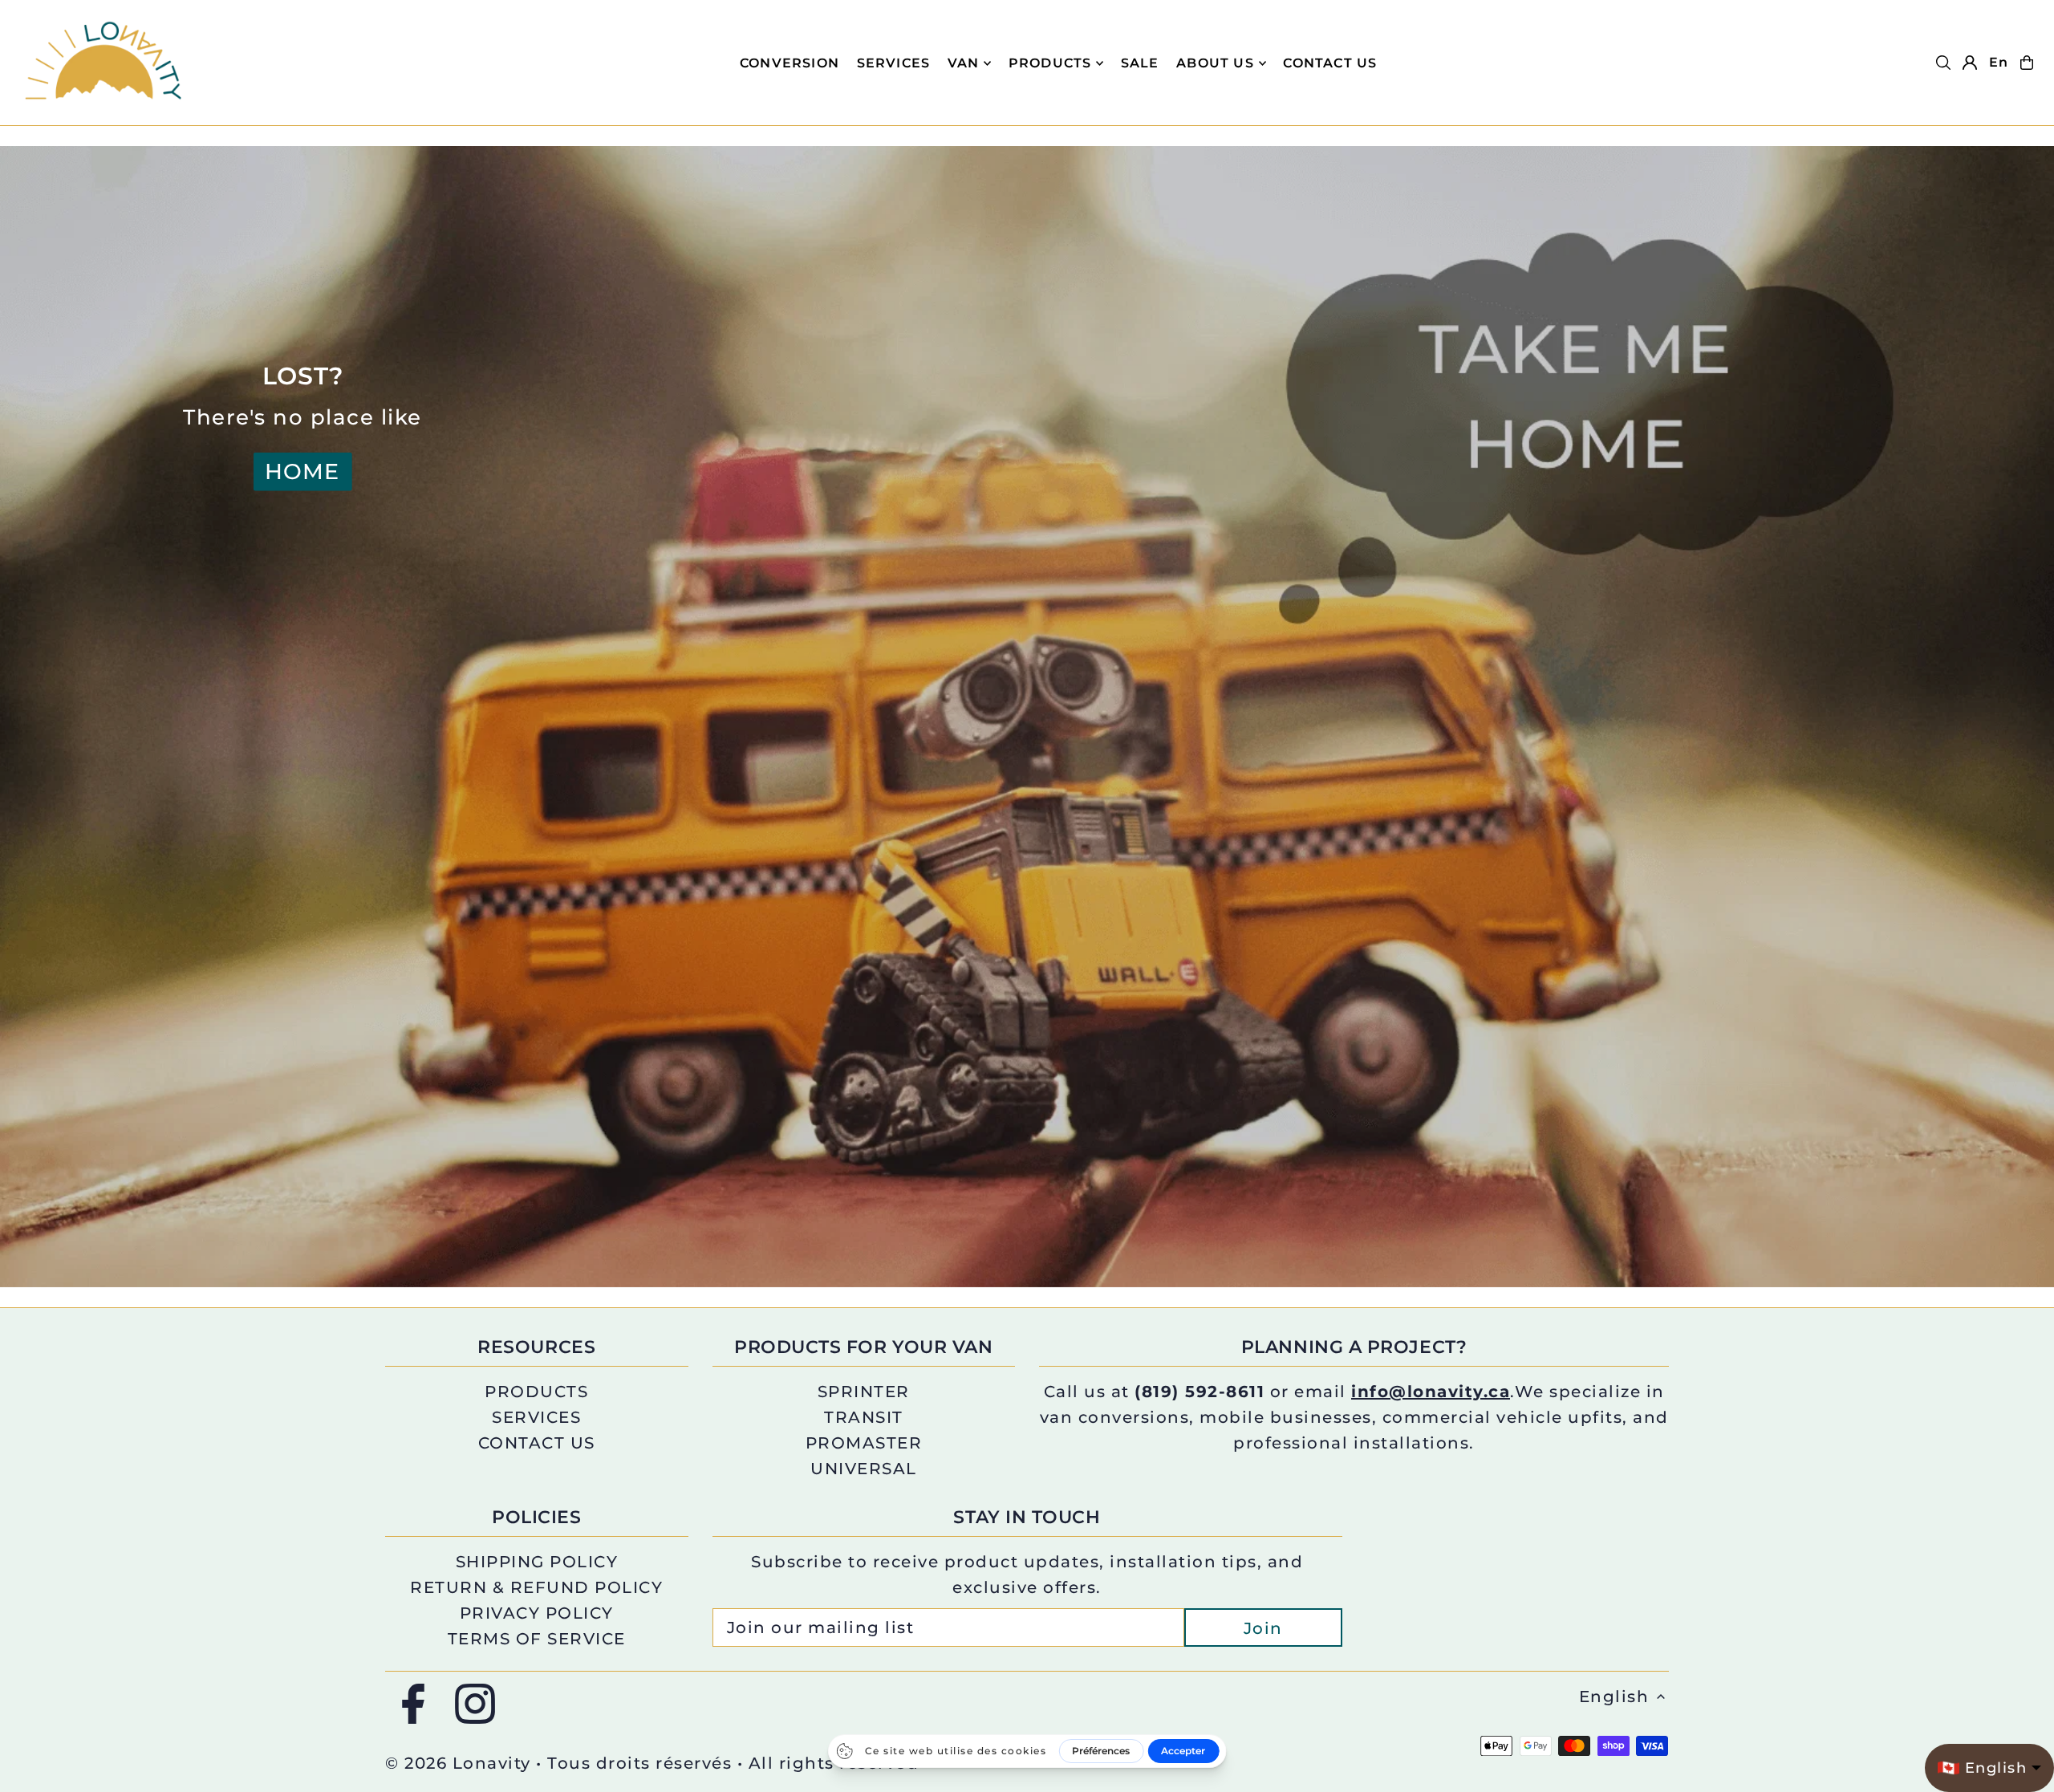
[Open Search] (1943, 63)
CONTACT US (537, 1443)
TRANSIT (864, 1417)
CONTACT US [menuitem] (1330, 63)
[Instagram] (475, 1705)
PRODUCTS (1050, 63)
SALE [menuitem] (1140, 63)
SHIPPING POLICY (537, 1562)
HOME (302, 471)
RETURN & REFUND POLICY (536, 1587)
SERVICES (536, 1417)
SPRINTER (864, 1392)
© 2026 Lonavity (458, 1763)
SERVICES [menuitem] (894, 63)
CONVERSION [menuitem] (790, 63)
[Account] (1970, 63)
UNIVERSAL (864, 1469)
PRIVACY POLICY (537, 1613)
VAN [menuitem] (964, 63)
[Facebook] (413, 1705)
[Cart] (2027, 63)
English (1614, 1697)
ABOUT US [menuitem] (1215, 63)
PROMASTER (864, 1443)
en (1999, 62)
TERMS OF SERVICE (537, 1639)
